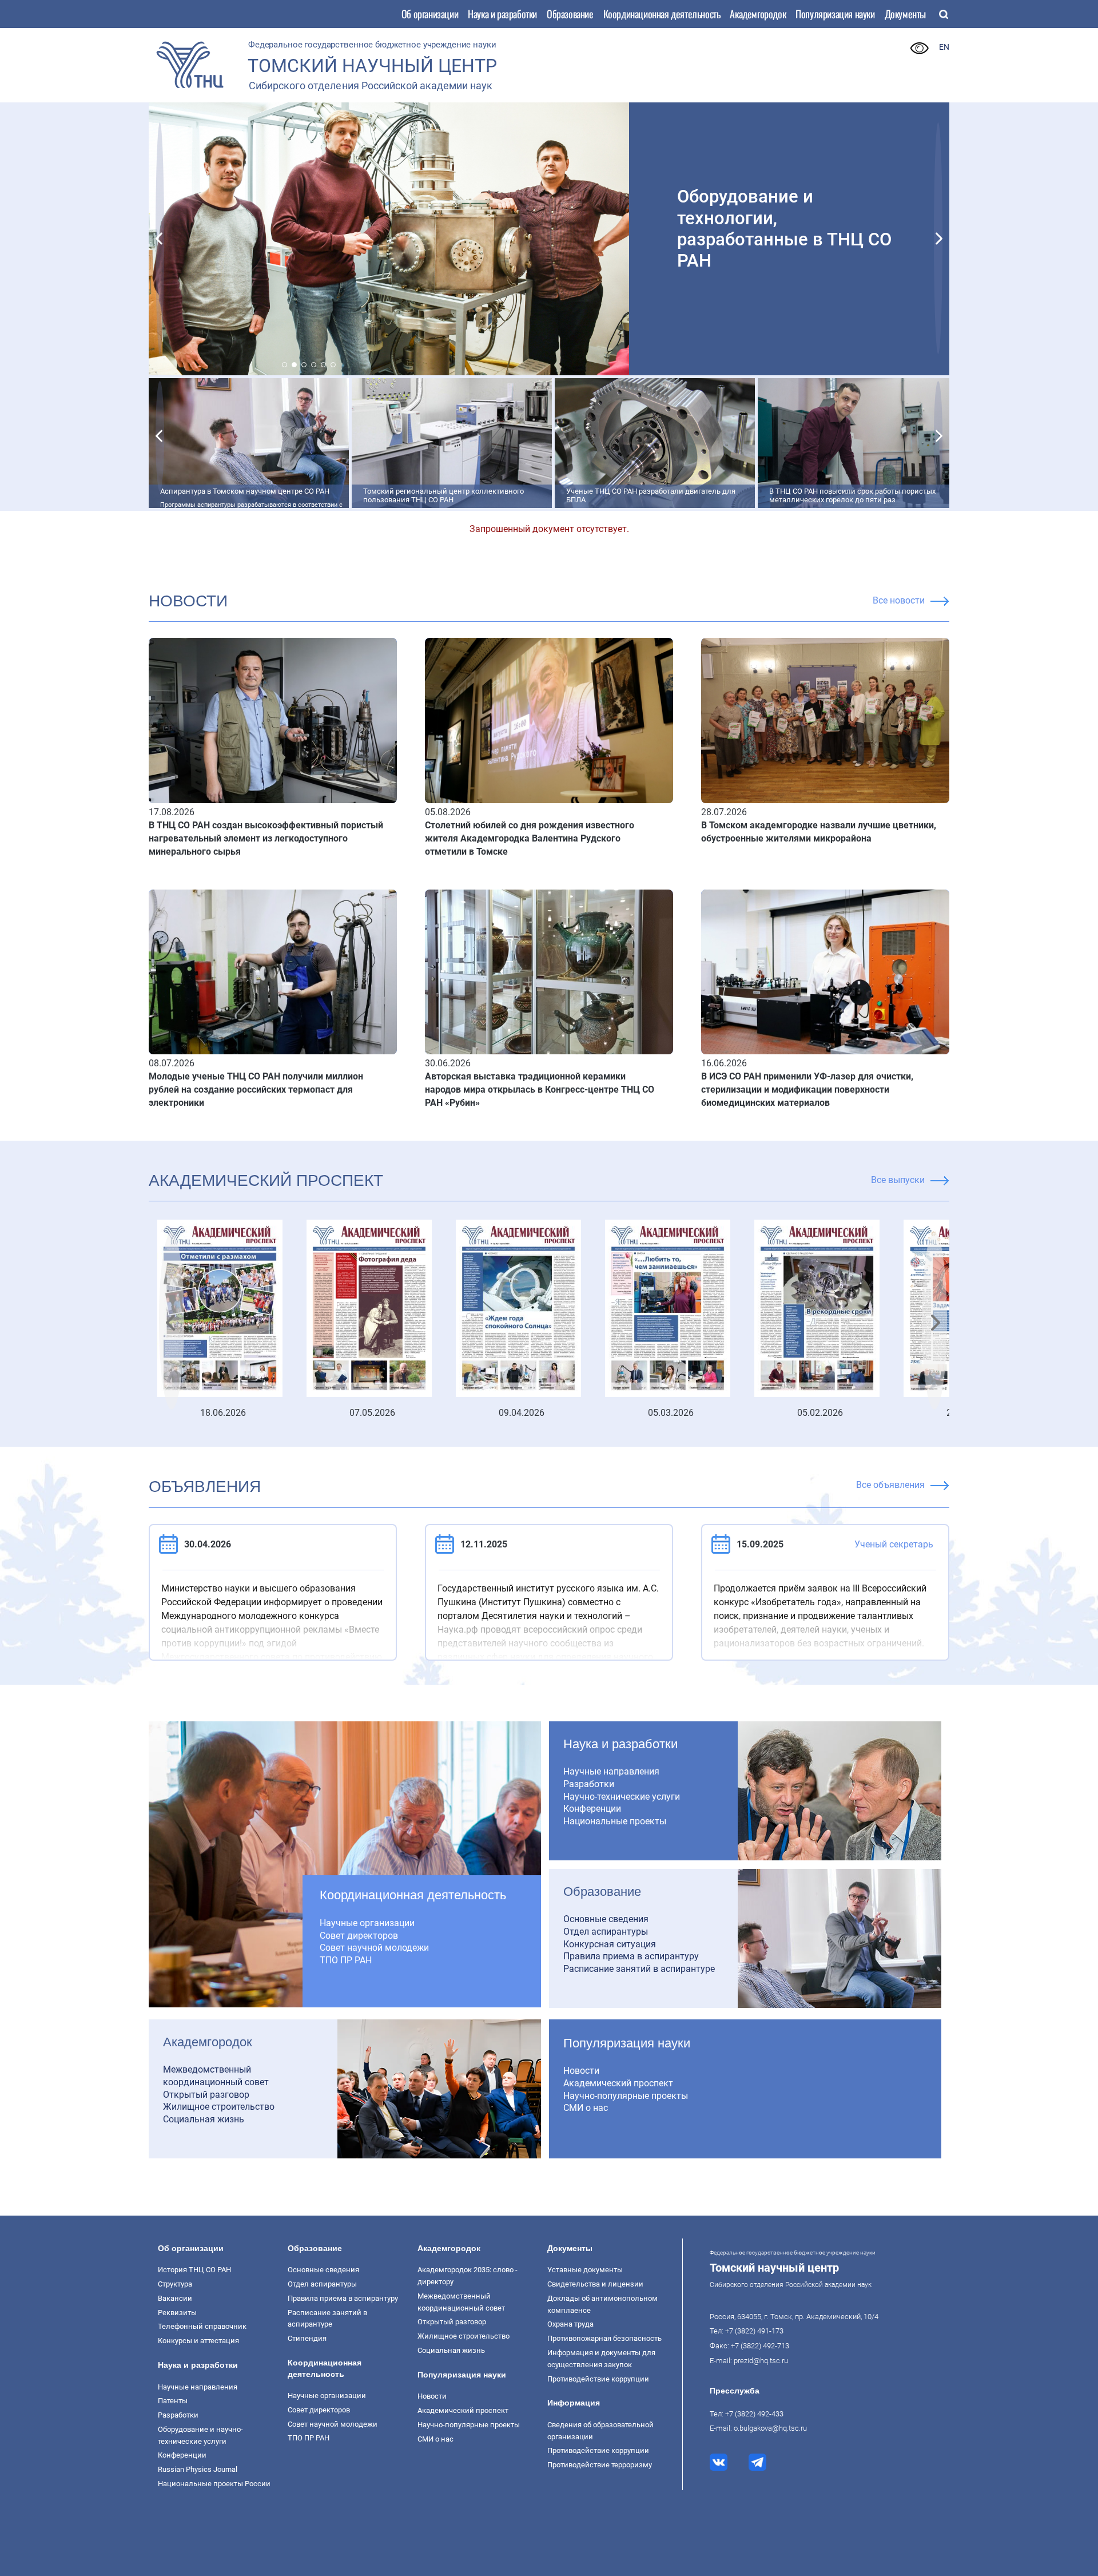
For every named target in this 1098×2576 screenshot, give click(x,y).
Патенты (173, 2401)
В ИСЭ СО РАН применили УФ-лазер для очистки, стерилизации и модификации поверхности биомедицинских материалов (807, 1089)
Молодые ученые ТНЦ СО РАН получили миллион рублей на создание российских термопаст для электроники (256, 1089)
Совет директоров (359, 1936)
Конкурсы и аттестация (198, 2341)
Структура (175, 2284)
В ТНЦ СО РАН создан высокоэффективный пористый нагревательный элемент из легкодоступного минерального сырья (266, 838)
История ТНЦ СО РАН (194, 2270)
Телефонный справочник (202, 2326)
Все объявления (890, 1485)
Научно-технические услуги (622, 1797)
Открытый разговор (206, 2095)
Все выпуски (898, 1180)
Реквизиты (177, 2313)
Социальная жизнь (204, 2119)
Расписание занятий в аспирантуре (639, 1969)
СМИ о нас (586, 2108)
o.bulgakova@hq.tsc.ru (770, 2428)
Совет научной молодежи (374, 1948)
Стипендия (307, 2338)
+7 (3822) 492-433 (754, 2414)
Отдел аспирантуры (606, 1932)
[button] (160, 238)
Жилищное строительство (219, 2107)
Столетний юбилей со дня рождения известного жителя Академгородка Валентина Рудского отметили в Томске (530, 838)
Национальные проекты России (214, 2484)
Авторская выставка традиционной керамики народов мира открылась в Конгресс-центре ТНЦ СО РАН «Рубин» (540, 1089)
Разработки (589, 1784)
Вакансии (175, 2298)
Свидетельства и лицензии (595, 2284)
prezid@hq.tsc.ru (761, 2361)
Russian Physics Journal (198, 2469)
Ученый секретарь (894, 1544)
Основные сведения (606, 1919)
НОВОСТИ (188, 601)
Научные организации (367, 1923)
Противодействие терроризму (600, 2465)
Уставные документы (585, 2270)
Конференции (592, 1809)
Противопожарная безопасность (604, 2338)
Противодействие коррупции (598, 2379)
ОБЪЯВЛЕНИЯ (205, 1487)
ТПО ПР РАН (346, 1960)
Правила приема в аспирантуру (631, 1956)
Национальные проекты (615, 1821)
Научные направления (611, 1771)
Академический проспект (266, 1180)
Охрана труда (570, 2324)
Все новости (899, 600)
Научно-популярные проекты (626, 2096)
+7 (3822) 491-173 (754, 2331)
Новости (581, 2071)
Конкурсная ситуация (610, 1944)
